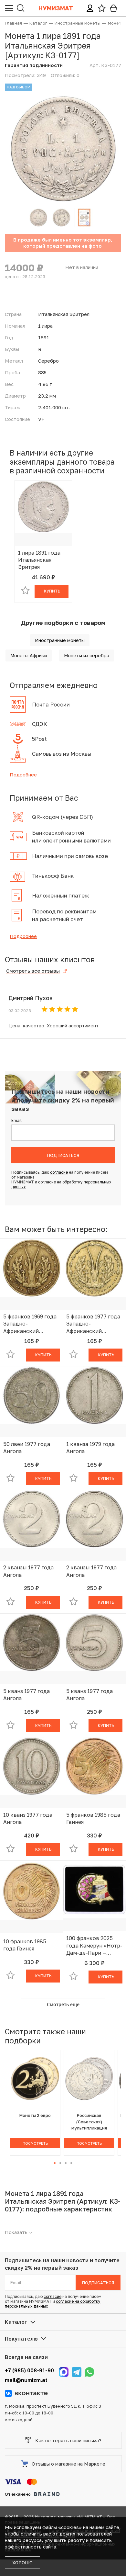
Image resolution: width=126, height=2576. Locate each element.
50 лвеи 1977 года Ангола (27, 1448)
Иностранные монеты (60, 640)
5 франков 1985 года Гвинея (93, 1818)
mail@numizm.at (26, 2380)
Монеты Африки (29, 655)
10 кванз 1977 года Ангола (28, 1818)
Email (16, 1120)
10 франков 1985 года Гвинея (25, 1945)
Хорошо (22, 2563)
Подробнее (23, 774)
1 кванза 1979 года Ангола (90, 1448)
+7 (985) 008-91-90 (29, 2370)
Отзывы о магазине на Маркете (68, 2464)
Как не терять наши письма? (68, 2440)
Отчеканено (18, 2494)
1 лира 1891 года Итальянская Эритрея (39, 560)
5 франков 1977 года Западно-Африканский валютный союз (93, 1324)
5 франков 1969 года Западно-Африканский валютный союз (30, 1324)
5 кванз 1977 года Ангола (26, 1695)
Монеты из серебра (87, 655)
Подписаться (63, 1155)
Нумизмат (56, 8)
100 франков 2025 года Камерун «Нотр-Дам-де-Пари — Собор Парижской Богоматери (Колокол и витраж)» (94, 1946)
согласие (59, 1172)
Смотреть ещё (63, 2004)
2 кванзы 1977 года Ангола (28, 1571)
